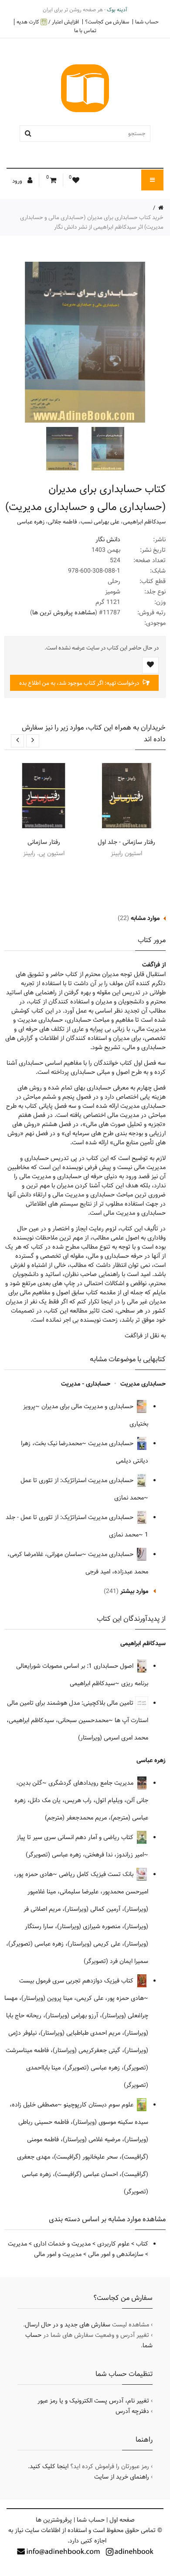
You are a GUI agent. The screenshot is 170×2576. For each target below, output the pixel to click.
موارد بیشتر (134, 1591)
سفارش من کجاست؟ (107, 22)
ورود (18, 181)
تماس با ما (85, 30)
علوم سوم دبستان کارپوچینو (99, 2105)
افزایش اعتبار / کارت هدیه (48, 22)
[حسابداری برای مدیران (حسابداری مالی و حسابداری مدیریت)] (107, 449)
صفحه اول (122, 2520)
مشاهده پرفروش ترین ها (64, 613)
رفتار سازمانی (44, 842)
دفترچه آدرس (132, 2411)
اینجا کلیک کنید (49, 2466)
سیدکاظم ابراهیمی (144, 522)
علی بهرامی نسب (100, 522)
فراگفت (151, 965)
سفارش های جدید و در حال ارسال (68, 2325)
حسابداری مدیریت (143, 1384)
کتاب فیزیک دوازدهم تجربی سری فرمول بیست (77, 1981)
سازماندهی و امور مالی (116, 2254)
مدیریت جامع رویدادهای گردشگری (92, 1783)
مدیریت (17, 2244)
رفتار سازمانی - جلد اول (126, 842)
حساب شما (147, 22)
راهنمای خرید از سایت (122, 2477)
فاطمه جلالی (63, 522)
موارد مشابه (145, 918)
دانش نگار (108, 540)
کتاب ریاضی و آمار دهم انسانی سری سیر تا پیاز (76, 1837)
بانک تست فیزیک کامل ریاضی (97, 1874)
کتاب (142, 2244)
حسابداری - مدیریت (86, 1384)
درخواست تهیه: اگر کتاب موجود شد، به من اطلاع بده (80, 683)
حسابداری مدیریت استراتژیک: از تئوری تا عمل (78, 1480)
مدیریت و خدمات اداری (62, 2244)
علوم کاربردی (113, 2244)
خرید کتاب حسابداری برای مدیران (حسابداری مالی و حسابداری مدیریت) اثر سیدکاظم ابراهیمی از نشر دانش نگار (92, 222)
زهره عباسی (31, 522)
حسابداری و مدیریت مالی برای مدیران (88, 1406)
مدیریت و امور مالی (58, 2254)
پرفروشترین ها (54, 2520)
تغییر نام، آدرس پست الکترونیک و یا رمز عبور (93, 2401)
